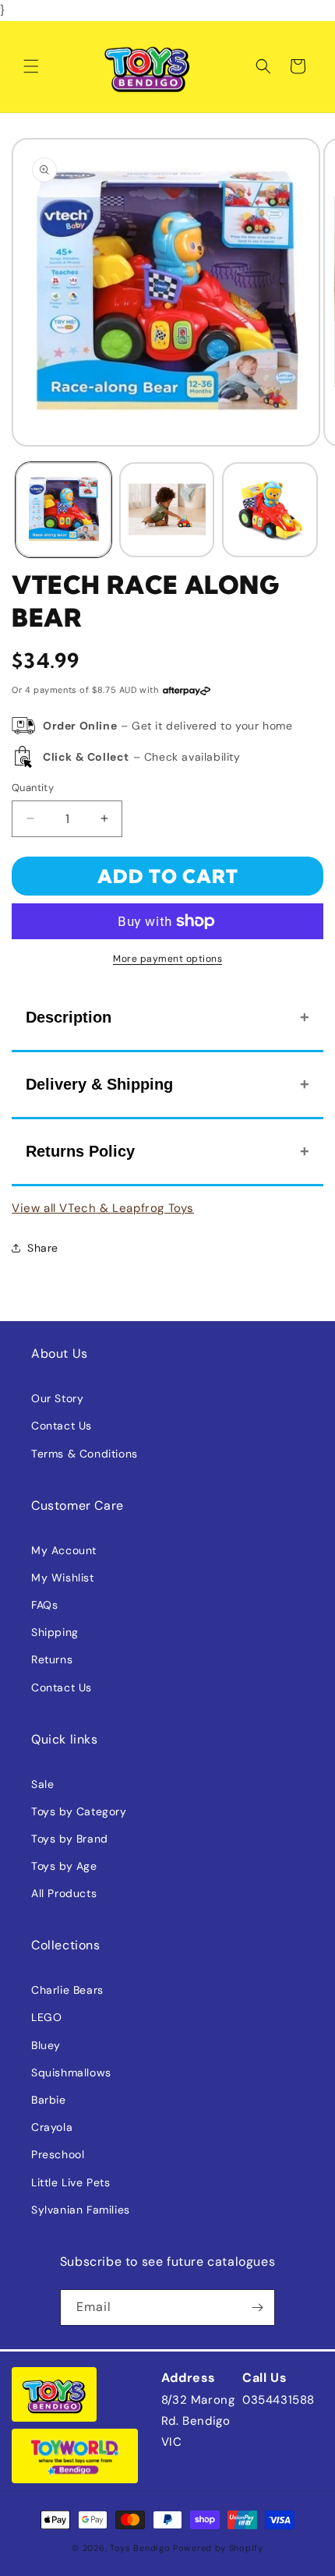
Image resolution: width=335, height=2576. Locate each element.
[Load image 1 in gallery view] (63, 510)
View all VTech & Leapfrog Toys (103, 1208)
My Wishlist (63, 1578)
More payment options (167, 959)
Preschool (58, 2154)
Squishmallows (71, 2072)
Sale (42, 1784)
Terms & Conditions (85, 1454)
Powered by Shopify (218, 2548)
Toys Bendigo (140, 2548)
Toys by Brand (70, 1839)
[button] (31, 66)
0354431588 (279, 2400)
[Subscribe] (257, 2307)
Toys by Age (64, 1866)
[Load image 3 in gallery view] (270, 510)
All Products (64, 1893)
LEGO (46, 2017)
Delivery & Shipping (99, 1084)
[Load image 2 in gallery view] (167, 510)
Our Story (57, 1398)
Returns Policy (80, 1151)
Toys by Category (79, 1811)
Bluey (46, 2045)
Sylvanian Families (81, 2210)
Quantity (33, 788)
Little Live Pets (71, 2182)
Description (69, 1017)
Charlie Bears (67, 1990)
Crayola (52, 2127)
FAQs (44, 1605)
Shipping (55, 1632)
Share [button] (43, 1248)
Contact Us (62, 1426)
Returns (52, 1659)
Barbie (49, 2100)
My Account (64, 1550)
